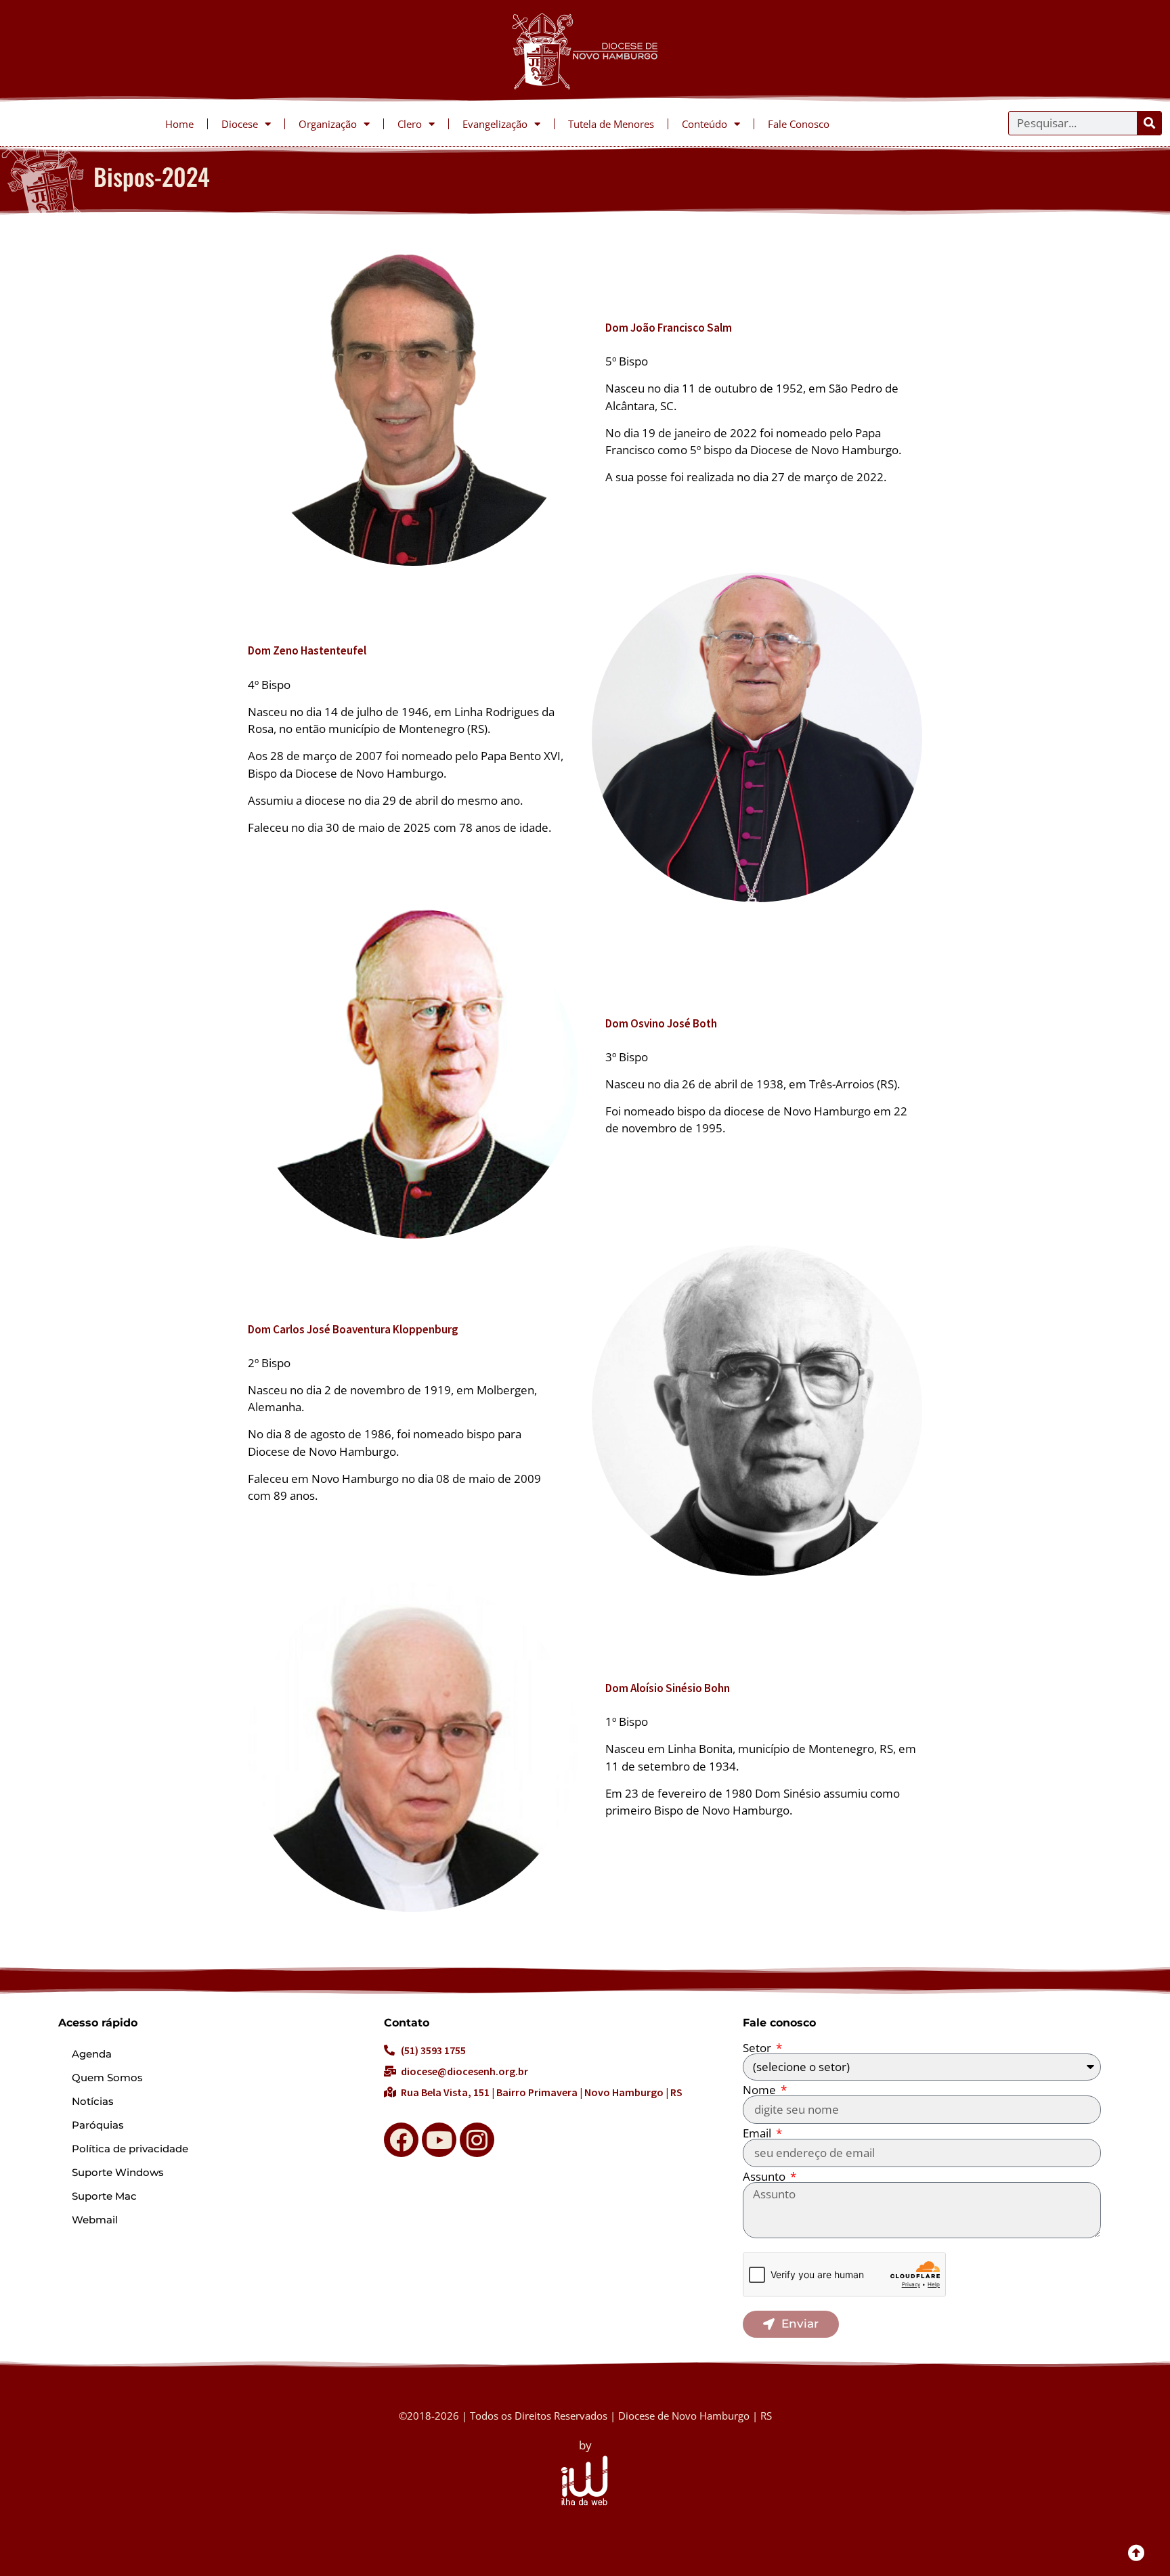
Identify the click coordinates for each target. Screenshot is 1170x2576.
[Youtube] (439, 2140)
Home (179, 124)
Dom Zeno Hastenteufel (307, 650)
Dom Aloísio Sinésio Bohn (668, 1688)
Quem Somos (107, 2078)
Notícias (93, 2101)
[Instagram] (477, 2140)
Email (758, 2133)
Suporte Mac (104, 2196)
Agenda (92, 2054)
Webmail (95, 2220)
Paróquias (98, 2125)
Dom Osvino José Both (661, 1023)
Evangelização (495, 124)
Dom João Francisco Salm (669, 328)
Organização (328, 124)
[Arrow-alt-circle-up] (1136, 2552)
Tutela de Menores (611, 124)
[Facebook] (401, 2140)
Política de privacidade (130, 2149)
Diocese (240, 124)
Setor (758, 2048)
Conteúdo (705, 124)
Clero (410, 124)
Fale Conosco (799, 124)
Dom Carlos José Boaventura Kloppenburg (353, 1329)
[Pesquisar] (1149, 123)
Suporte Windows (118, 2172)
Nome (761, 2090)
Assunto (765, 2176)
